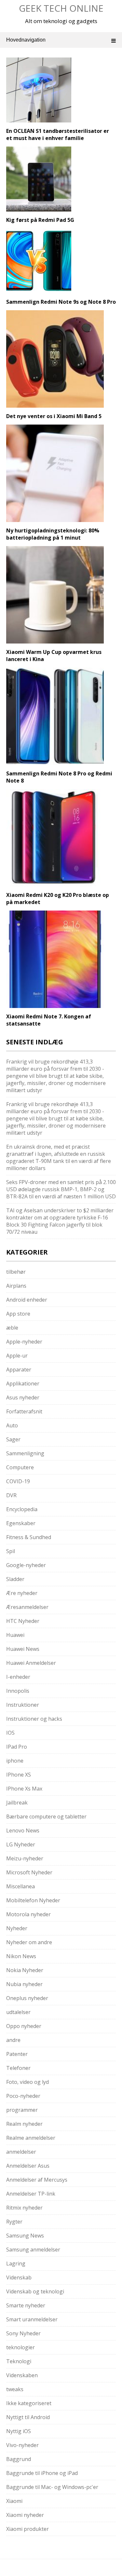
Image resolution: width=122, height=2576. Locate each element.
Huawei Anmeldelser (31, 1663)
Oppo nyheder (24, 2026)
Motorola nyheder (28, 1914)
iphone (15, 1761)
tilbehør (16, 1272)
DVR (11, 1495)
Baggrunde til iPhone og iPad (42, 2473)
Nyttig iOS (19, 2431)
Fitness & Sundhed (29, 1537)
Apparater (19, 1370)
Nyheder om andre (29, 1942)
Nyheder (17, 1928)
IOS (10, 1733)
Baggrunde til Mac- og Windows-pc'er (52, 2487)
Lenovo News (23, 1830)
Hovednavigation (26, 40)
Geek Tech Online (61, 8)
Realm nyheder (24, 2124)
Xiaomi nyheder (25, 2515)
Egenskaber (21, 1523)
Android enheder (27, 1300)
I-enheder (18, 1677)
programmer (22, 2110)
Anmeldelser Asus (28, 2166)
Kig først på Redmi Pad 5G (40, 220)
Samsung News (25, 2236)
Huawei (15, 1635)
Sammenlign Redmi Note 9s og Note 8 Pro (61, 302)
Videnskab (19, 2277)
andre (13, 2040)
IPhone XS (19, 1775)
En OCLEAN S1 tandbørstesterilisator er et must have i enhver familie (58, 134)
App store (18, 1314)
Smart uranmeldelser (32, 2319)
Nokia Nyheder (25, 1970)
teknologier (20, 2347)
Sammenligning (25, 1453)
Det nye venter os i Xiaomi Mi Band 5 (54, 416)
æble (12, 1328)
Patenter (17, 2054)
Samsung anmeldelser (33, 2250)
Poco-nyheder (23, 2096)
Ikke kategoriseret (29, 2403)
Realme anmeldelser (31, 2138)
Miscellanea (20, 1886)
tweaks (15, 2389)
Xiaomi (14, 2501)
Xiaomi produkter (27, 2529)
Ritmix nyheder (24, 2208)
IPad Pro (17, 1747)
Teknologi (19, 2361)
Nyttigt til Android (28, 2417)
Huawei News (23, 1649)
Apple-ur (17, 1356)
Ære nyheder (22, 1593)
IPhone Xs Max (24, 1789)
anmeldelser (21, 2152)
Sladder (15, 1579)
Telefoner (18, 2068)
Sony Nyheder (23, 2333)
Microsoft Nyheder (29, 1872)
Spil (11, 1551)
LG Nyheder (21, 1844)
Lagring (16, 2264)
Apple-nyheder (24, 1342)
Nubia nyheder (24, 1984)
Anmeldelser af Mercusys (37, 2180)
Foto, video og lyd (27, 2082)
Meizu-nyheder (25, 1858)
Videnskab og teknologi (35, 2291)
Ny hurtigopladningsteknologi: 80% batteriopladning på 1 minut (53, 534)
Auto (12, 1425)
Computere (20, 1467)
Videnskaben (22, 2375)
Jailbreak (17, 1803)
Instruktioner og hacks (34, 1719)
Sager (13, 1439)
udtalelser (18, 2012)
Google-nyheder (26, 1565)
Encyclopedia (22, 1509)
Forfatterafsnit (24, 1411)
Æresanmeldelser (27, 1607)
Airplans (16, 1286)
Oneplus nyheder (27, 1998)
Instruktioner (23, 1705)
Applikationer (23, 1384)
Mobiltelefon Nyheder (33, 1900)
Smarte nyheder (26, 2305)
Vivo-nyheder (22, 2445)
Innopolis (18, 1691)
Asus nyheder (23, 1397)
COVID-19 (18, 1481)
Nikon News (21, 1956)
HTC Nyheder (23, 1621)
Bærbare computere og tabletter (46, 1817)
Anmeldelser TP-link (31, 2194)
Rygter (14, 2222)
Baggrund (19, 2459)
